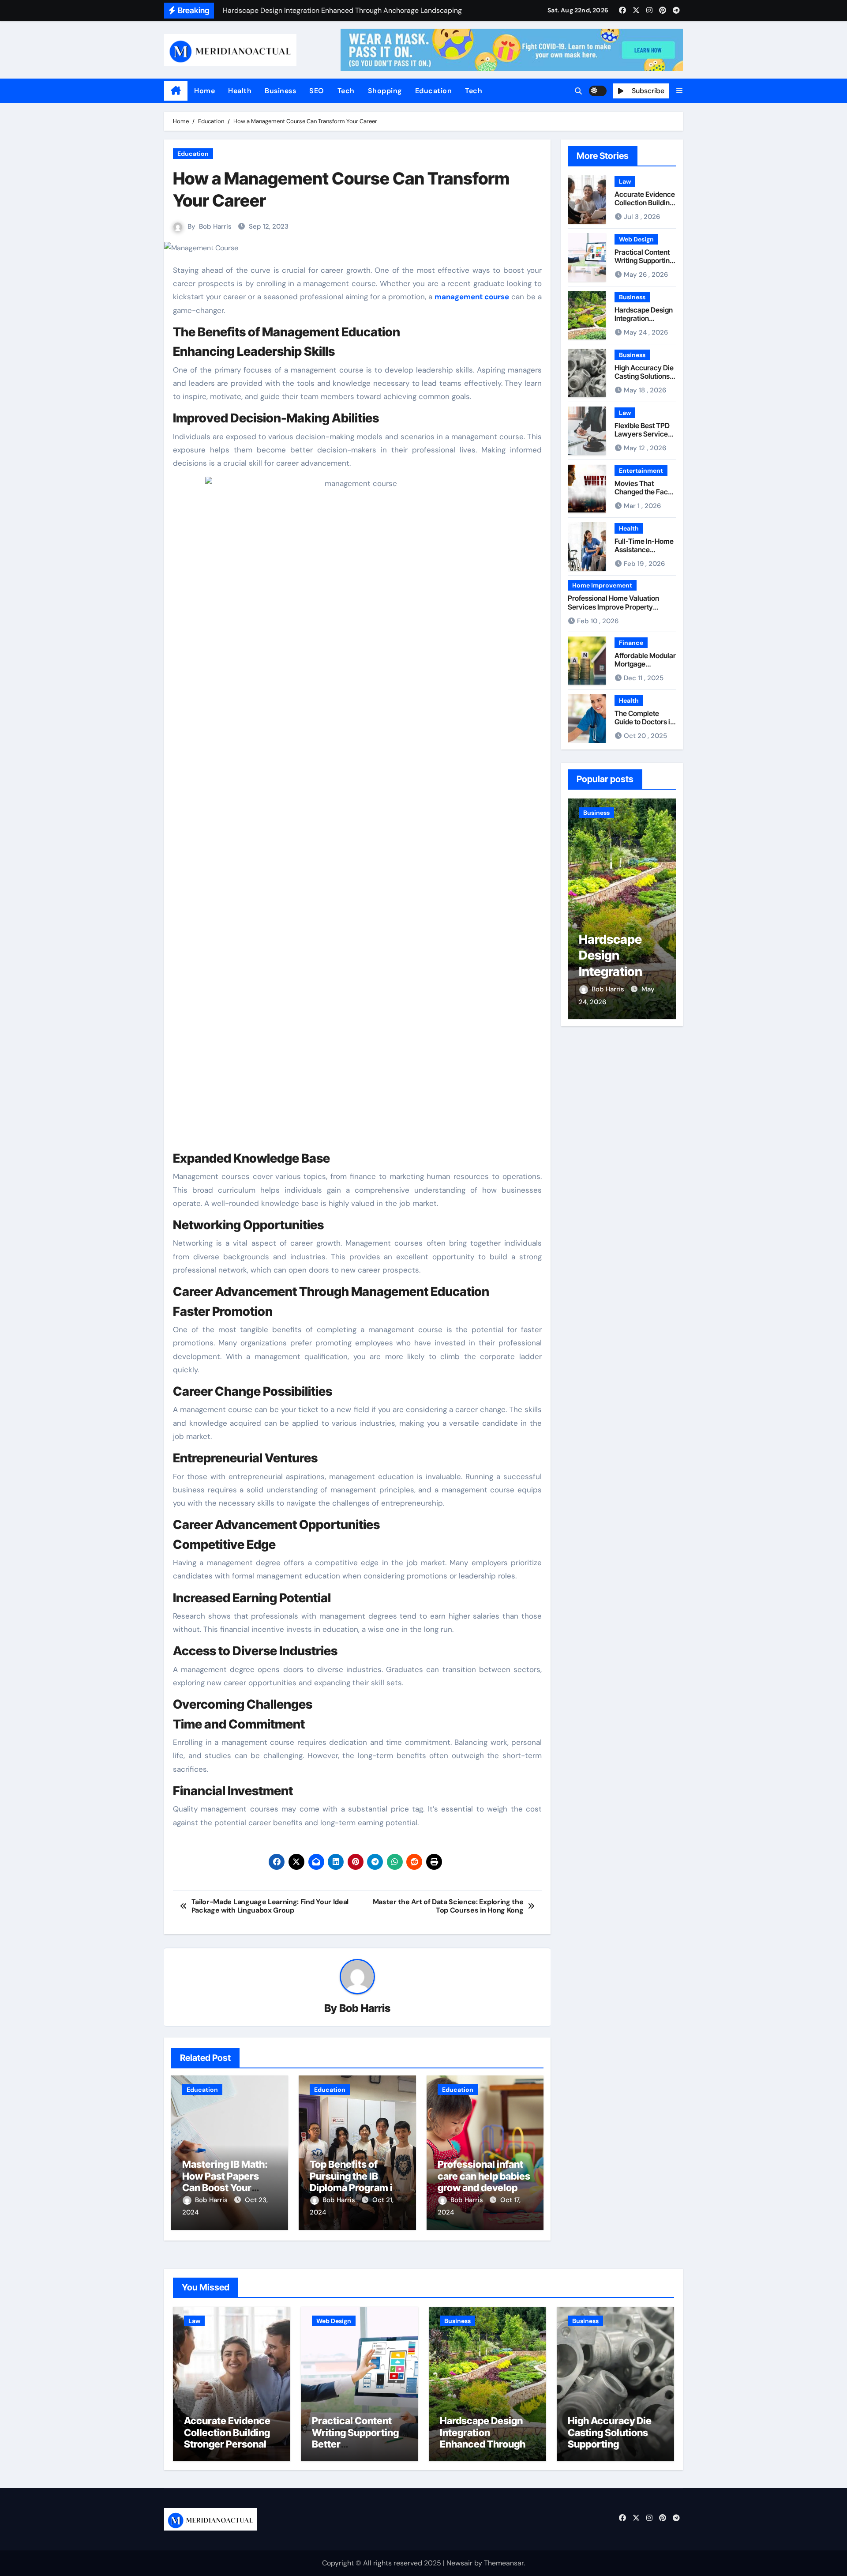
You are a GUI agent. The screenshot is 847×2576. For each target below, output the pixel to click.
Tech (346, 91)
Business (280, 91)
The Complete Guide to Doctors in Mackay (644, 722)
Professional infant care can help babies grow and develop (484, 2176)
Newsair (459, 2563)
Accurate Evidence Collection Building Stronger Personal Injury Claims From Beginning (227, 2444)
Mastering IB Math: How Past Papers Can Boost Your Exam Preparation (225, 2182)
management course (472, 297)
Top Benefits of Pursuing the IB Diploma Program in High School (354, 2182)
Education (434, 91)
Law (625, 181)
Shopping (385, 91)
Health (240, 91)
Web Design (636, 239)
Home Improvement (602, 585)
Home (204, 91)
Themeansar (504, 2563)
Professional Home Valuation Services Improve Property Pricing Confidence (613, 606)
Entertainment (641, 471)
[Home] (176, 91)
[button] (679, 91)
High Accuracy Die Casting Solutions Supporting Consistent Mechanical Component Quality (612, 2450)
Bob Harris (215, 226)
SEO (317, 91)
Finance (631, 643)
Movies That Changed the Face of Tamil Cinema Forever (643, 496)
